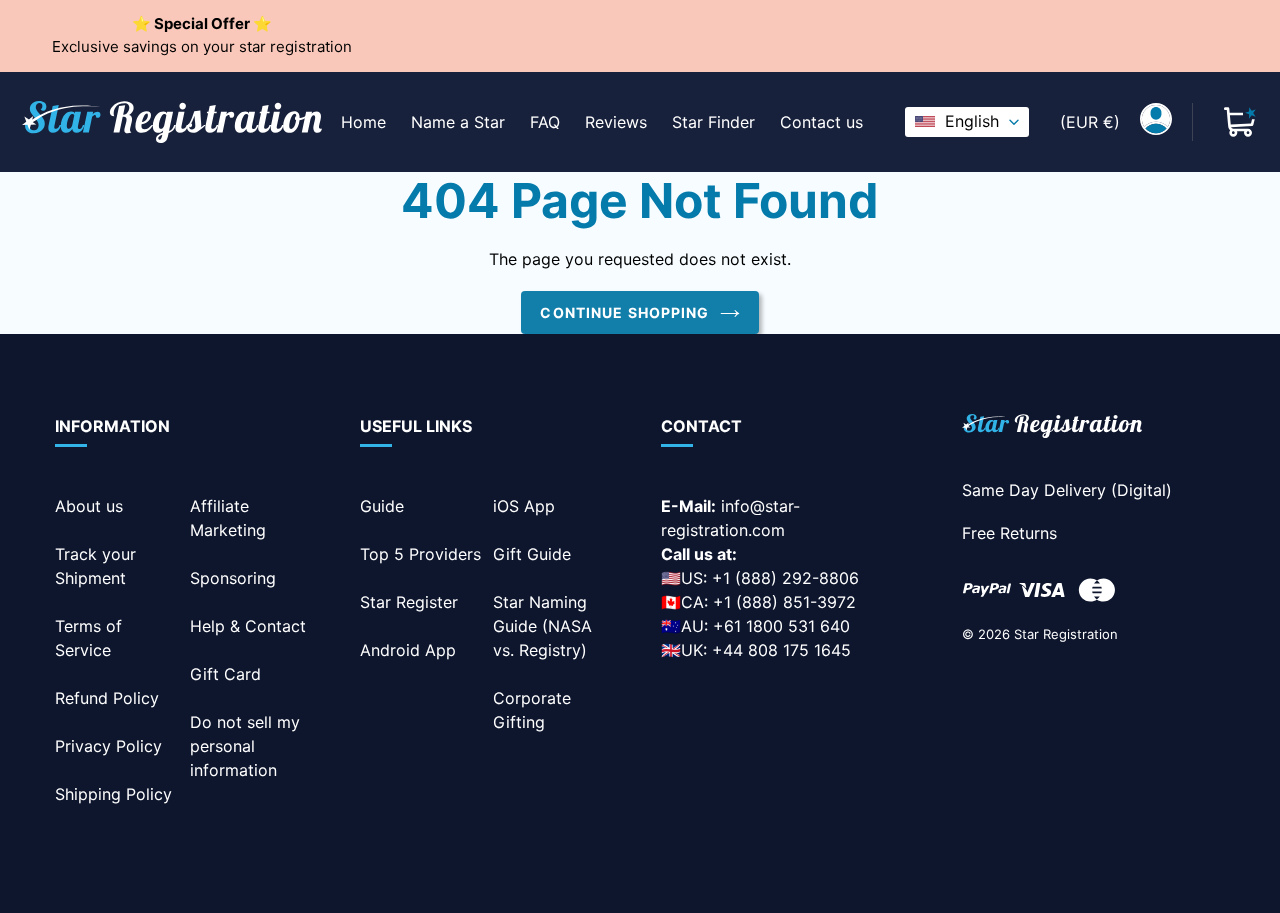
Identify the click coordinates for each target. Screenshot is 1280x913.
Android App (408, 650)
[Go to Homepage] (1052, 429)
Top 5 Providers (420, 554)
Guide (382, 506)
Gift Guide (532, 554)
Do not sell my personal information (245, 746)
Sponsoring (233, 578)
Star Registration (1066, 634)
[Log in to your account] (1156, 122)
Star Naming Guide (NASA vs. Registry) (542, 626)
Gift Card (225, 674)
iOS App (524, 506)
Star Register (409, 602)
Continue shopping (624, 312)
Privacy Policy (108, 746)
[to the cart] (1240, 122)
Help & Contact (248, 626)
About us (89, 506)
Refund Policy (107, 698)
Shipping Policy (113, 794)
